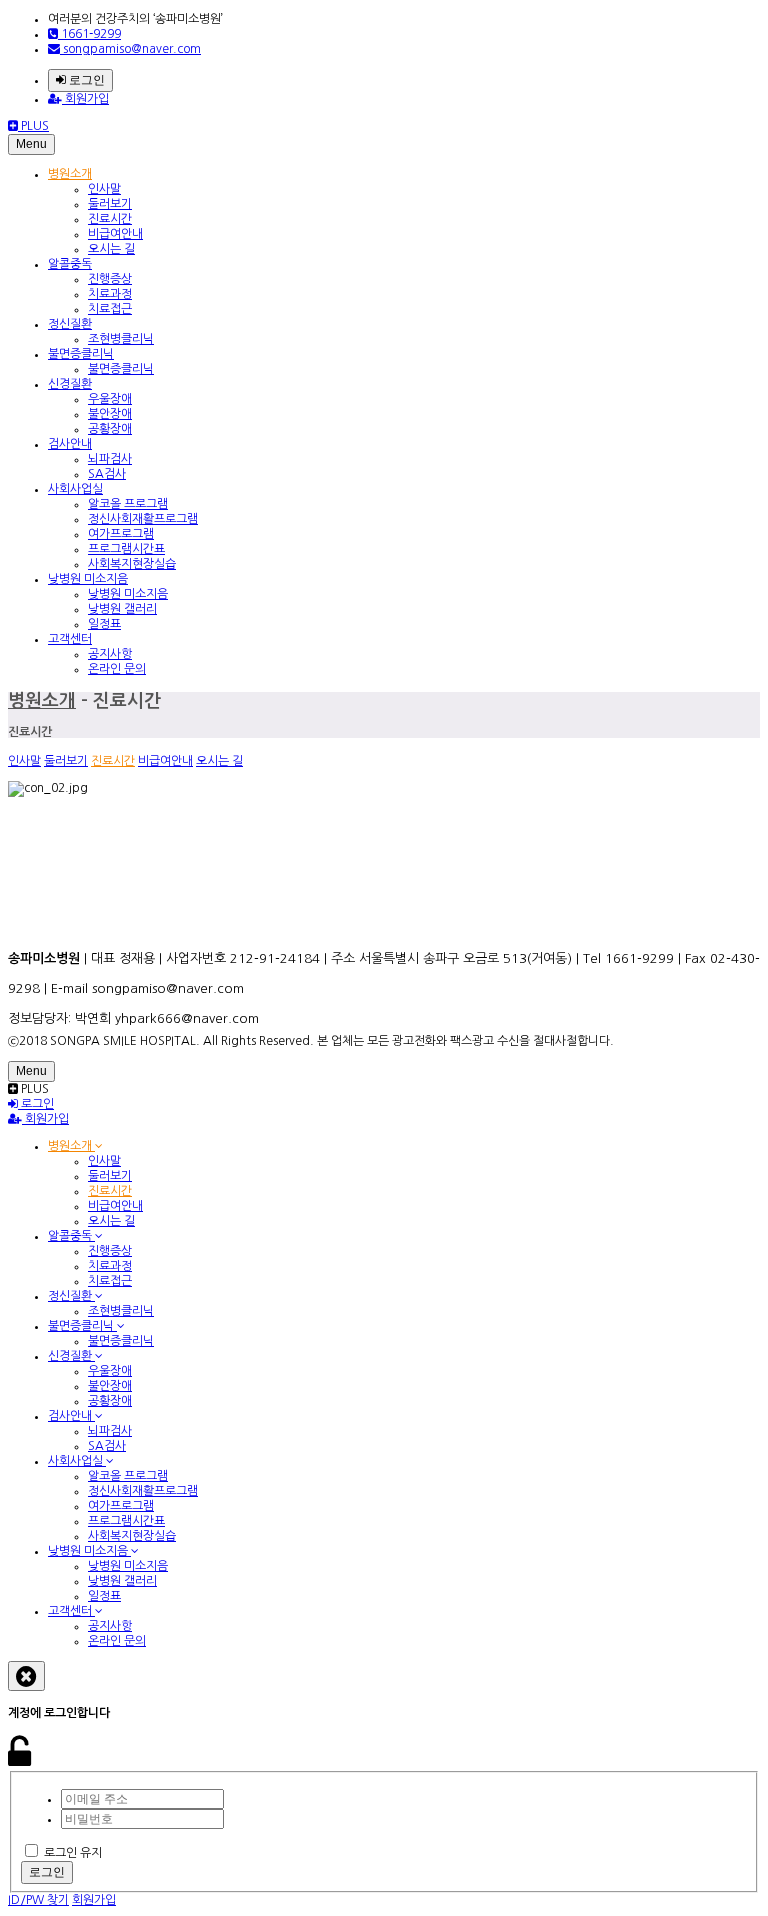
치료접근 (110, 309)
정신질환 (70, 324)
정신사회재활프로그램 (143, 519)
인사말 (104, 189)
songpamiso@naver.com (130, 49)
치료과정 (110, 294)
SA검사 (107, 474)
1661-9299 (89, 34)
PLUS (33, 126)
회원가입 (85, 99)
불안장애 (110, 414)
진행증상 (110, 279)
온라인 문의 (117, 669)
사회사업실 (75, 489)
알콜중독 (70, 264)
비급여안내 (115, 234)
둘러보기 (110, 204)
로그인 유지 (73, 1853)
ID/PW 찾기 (38, 1900)
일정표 (104, 624)
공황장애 (110, 429)
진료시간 (110, 219)
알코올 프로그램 (128, 504)
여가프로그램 (121, 534)
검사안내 (70, 444)
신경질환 (70, 384)
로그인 (85, 80)
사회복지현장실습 (132, 564)
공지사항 (110, 654)
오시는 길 (111, 249)
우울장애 (110, 399)
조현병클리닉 (121, 339)
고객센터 (70, 639)
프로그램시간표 (126, 549)
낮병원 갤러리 (122, 609)
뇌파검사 (110, 459)
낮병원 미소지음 (88, 579)
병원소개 (70, 174)
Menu (31, 144)
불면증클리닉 (81, 354)
